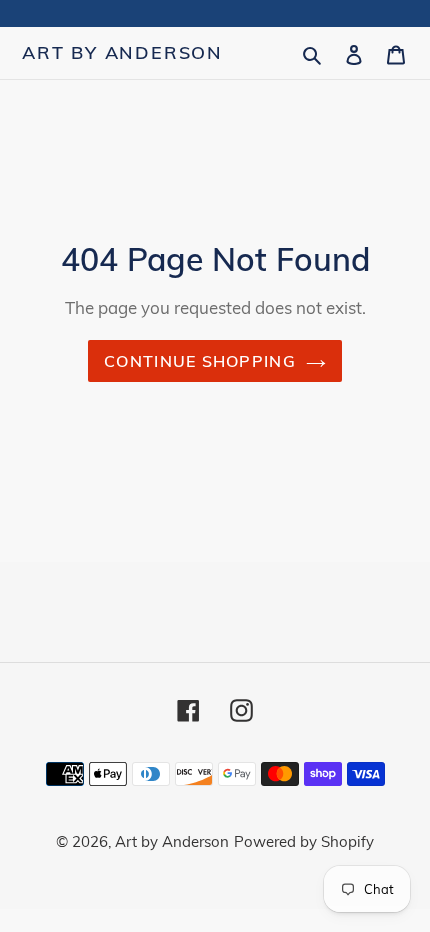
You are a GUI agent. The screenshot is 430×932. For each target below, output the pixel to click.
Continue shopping (200, 361)
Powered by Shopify (304, 841)
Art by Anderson (122, 53)
